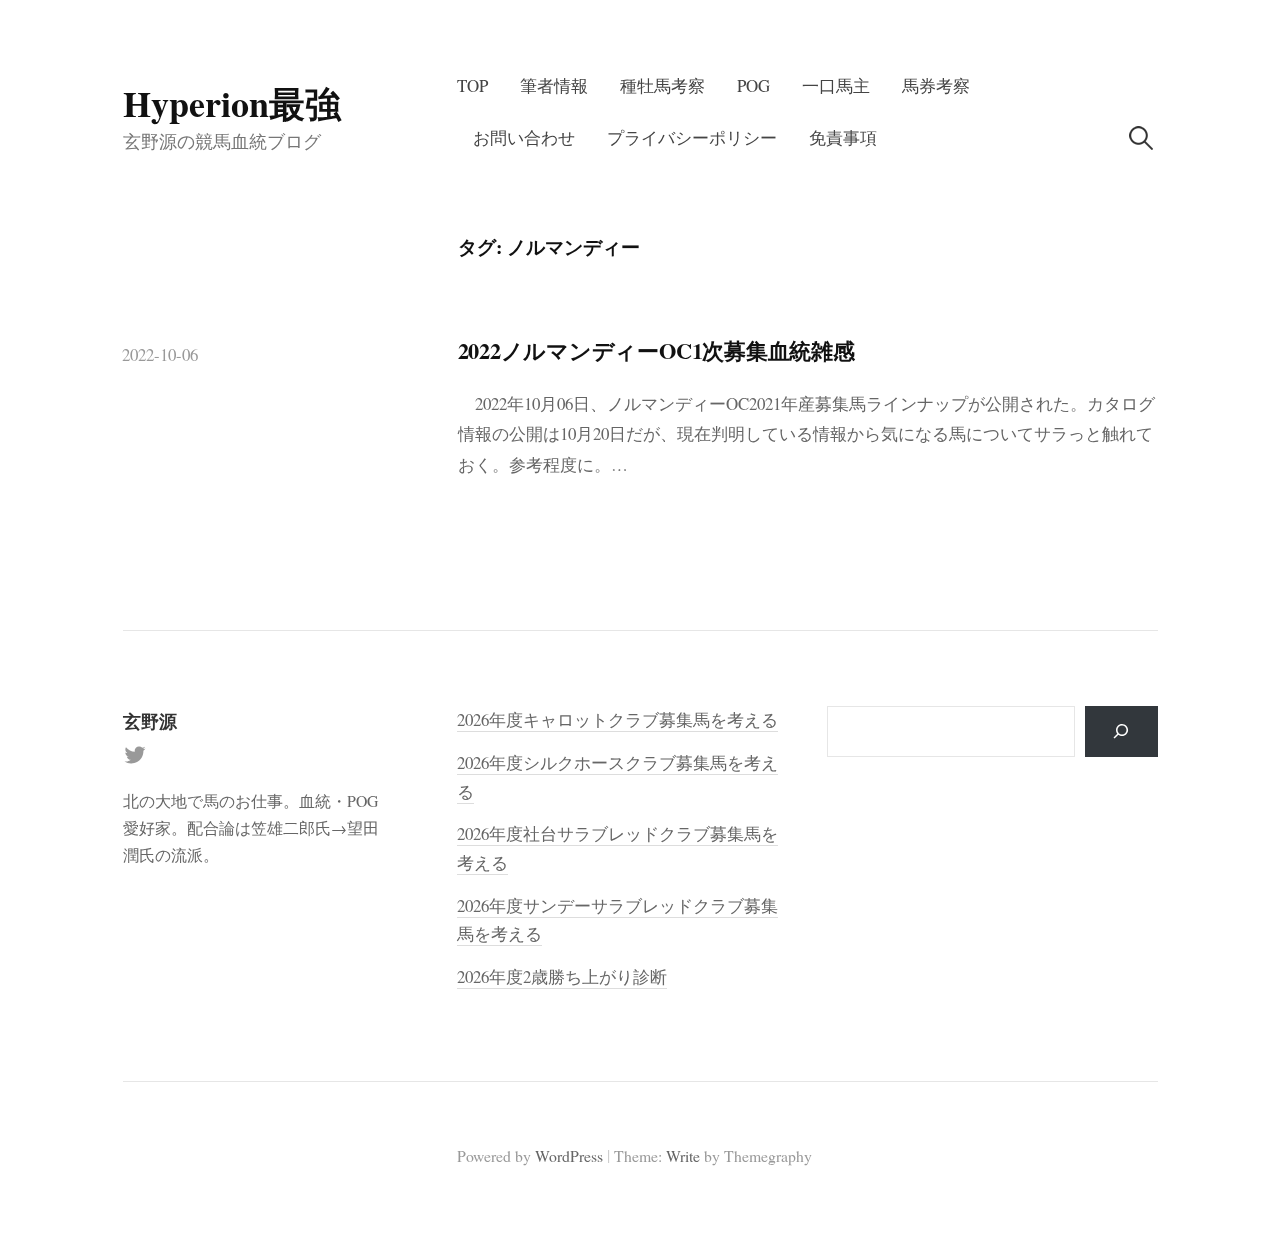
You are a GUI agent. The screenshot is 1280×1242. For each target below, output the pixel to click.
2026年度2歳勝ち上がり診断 (562, 976)
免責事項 (843, 137)
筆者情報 (554, 85)
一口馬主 (836, 85)
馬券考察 (936, 85)
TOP (472, 85)
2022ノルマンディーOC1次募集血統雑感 (656, 350)
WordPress (569, 1155)
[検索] (1121, 731)
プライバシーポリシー (692, 137)
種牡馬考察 (662, 85)
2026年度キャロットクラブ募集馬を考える (617, 719)
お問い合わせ (524, 137)
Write (683, 1155)
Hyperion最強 (232, 103)
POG (753, 85)
